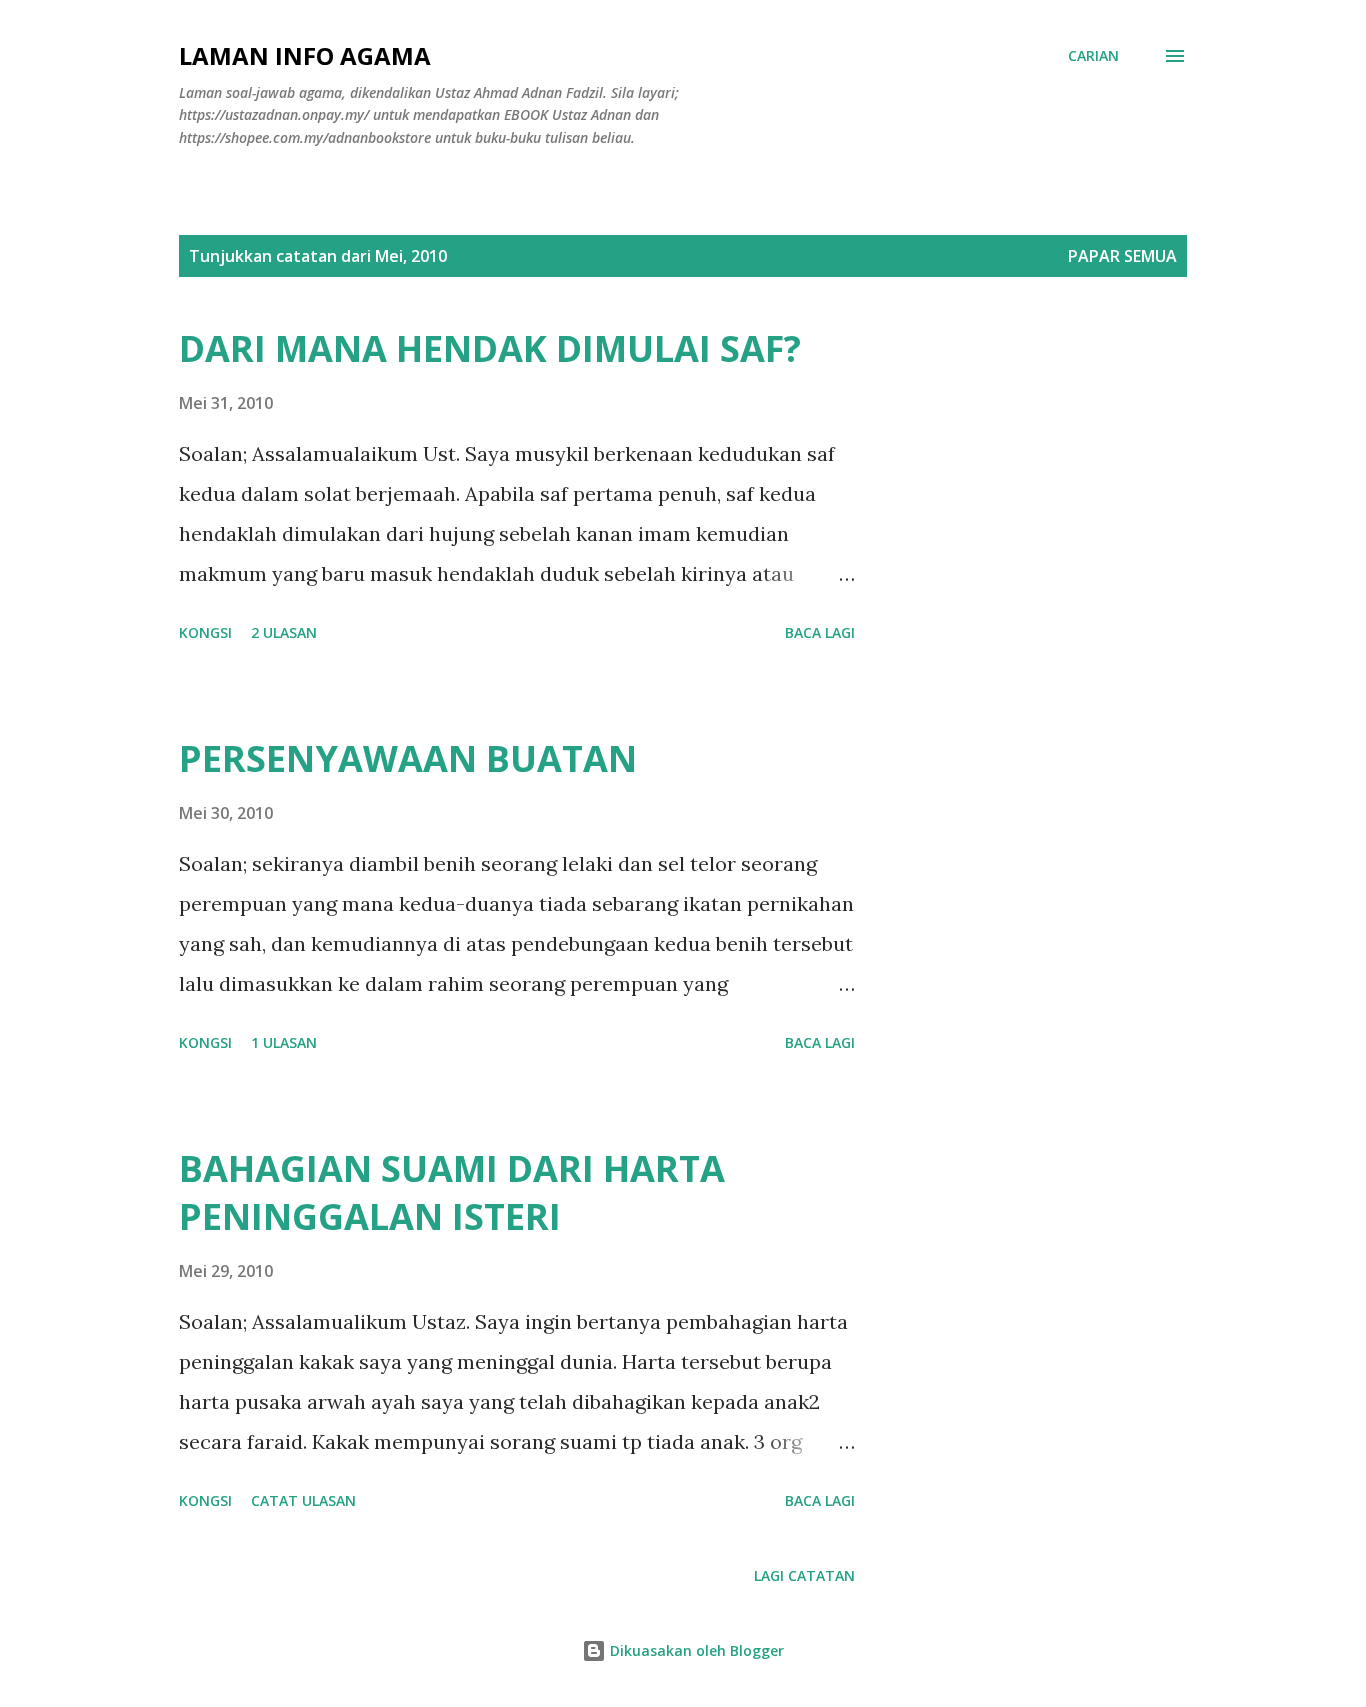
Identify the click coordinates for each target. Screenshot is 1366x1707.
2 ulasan (284, 632)
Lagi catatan (804, 1575)
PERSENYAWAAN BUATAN (408, 758)
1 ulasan (284, 1042)
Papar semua (1122, 256)
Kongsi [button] (205, 632)
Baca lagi (820, 632)
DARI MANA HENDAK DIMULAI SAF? (490, 348)
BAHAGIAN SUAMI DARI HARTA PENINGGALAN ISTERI (452, 1192)
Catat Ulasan (303, 1500)
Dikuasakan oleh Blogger (695, 1650)
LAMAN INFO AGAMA (305, 55)
